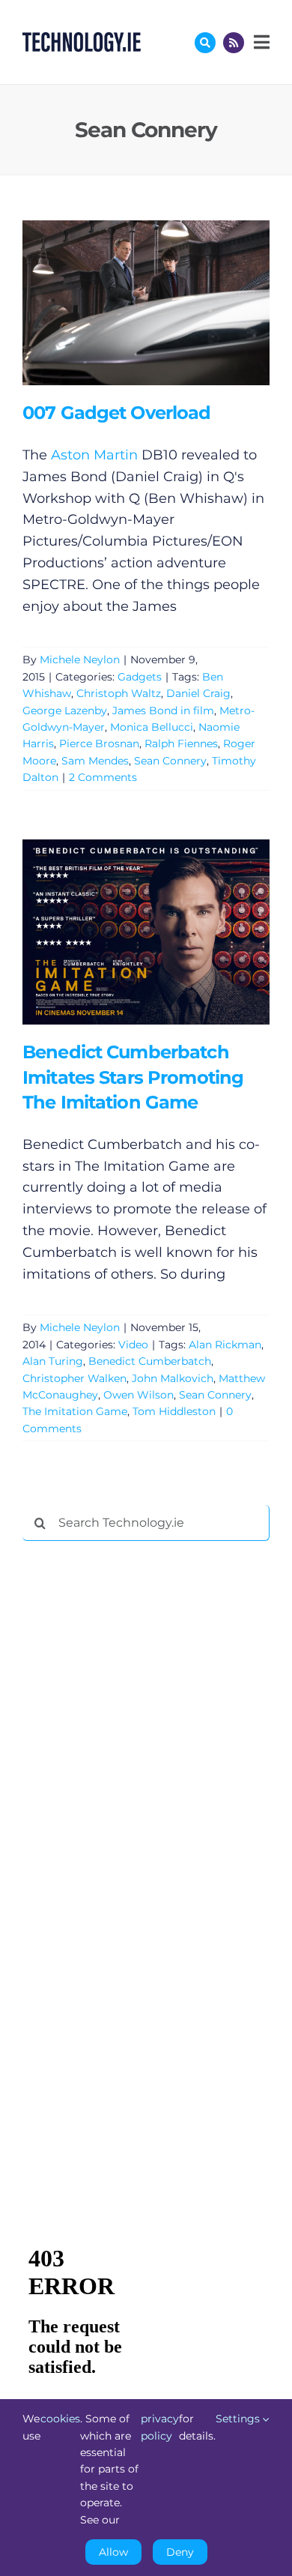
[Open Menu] (260, 42)
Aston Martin (94, 455)
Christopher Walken (74, 1378)
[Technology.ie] (82, 39)
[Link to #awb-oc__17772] (205, 43)
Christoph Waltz (119, 693)
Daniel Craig (198, 693)
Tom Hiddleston (174, 1411)
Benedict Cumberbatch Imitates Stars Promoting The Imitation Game (124, 932)
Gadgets (140, 677)
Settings (239, 2419)
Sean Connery (170, 761)
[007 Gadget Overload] (146, 303)
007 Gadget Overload (124, 303)
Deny (180, 2552)
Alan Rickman (225, 1345)
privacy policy (160, 2427)
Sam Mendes (95, 761)
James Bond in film (163, 711)
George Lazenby (65, 711)
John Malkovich (173, 1378)
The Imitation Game (75, 1411)
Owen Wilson (139, 1395)
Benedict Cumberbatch (150, 1361)
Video (133, 1345)
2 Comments (103, 777)
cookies (60, 2419)
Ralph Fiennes (181, 743)
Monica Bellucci (152, 727)
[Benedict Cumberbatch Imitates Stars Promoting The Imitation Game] (146, 932)
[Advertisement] (135, 1781)
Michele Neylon (80, 660)
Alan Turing (53, 1361)
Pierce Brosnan (99, 743)
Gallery (167, 303)
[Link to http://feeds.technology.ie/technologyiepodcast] (234, 43)
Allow (113, 2552)
